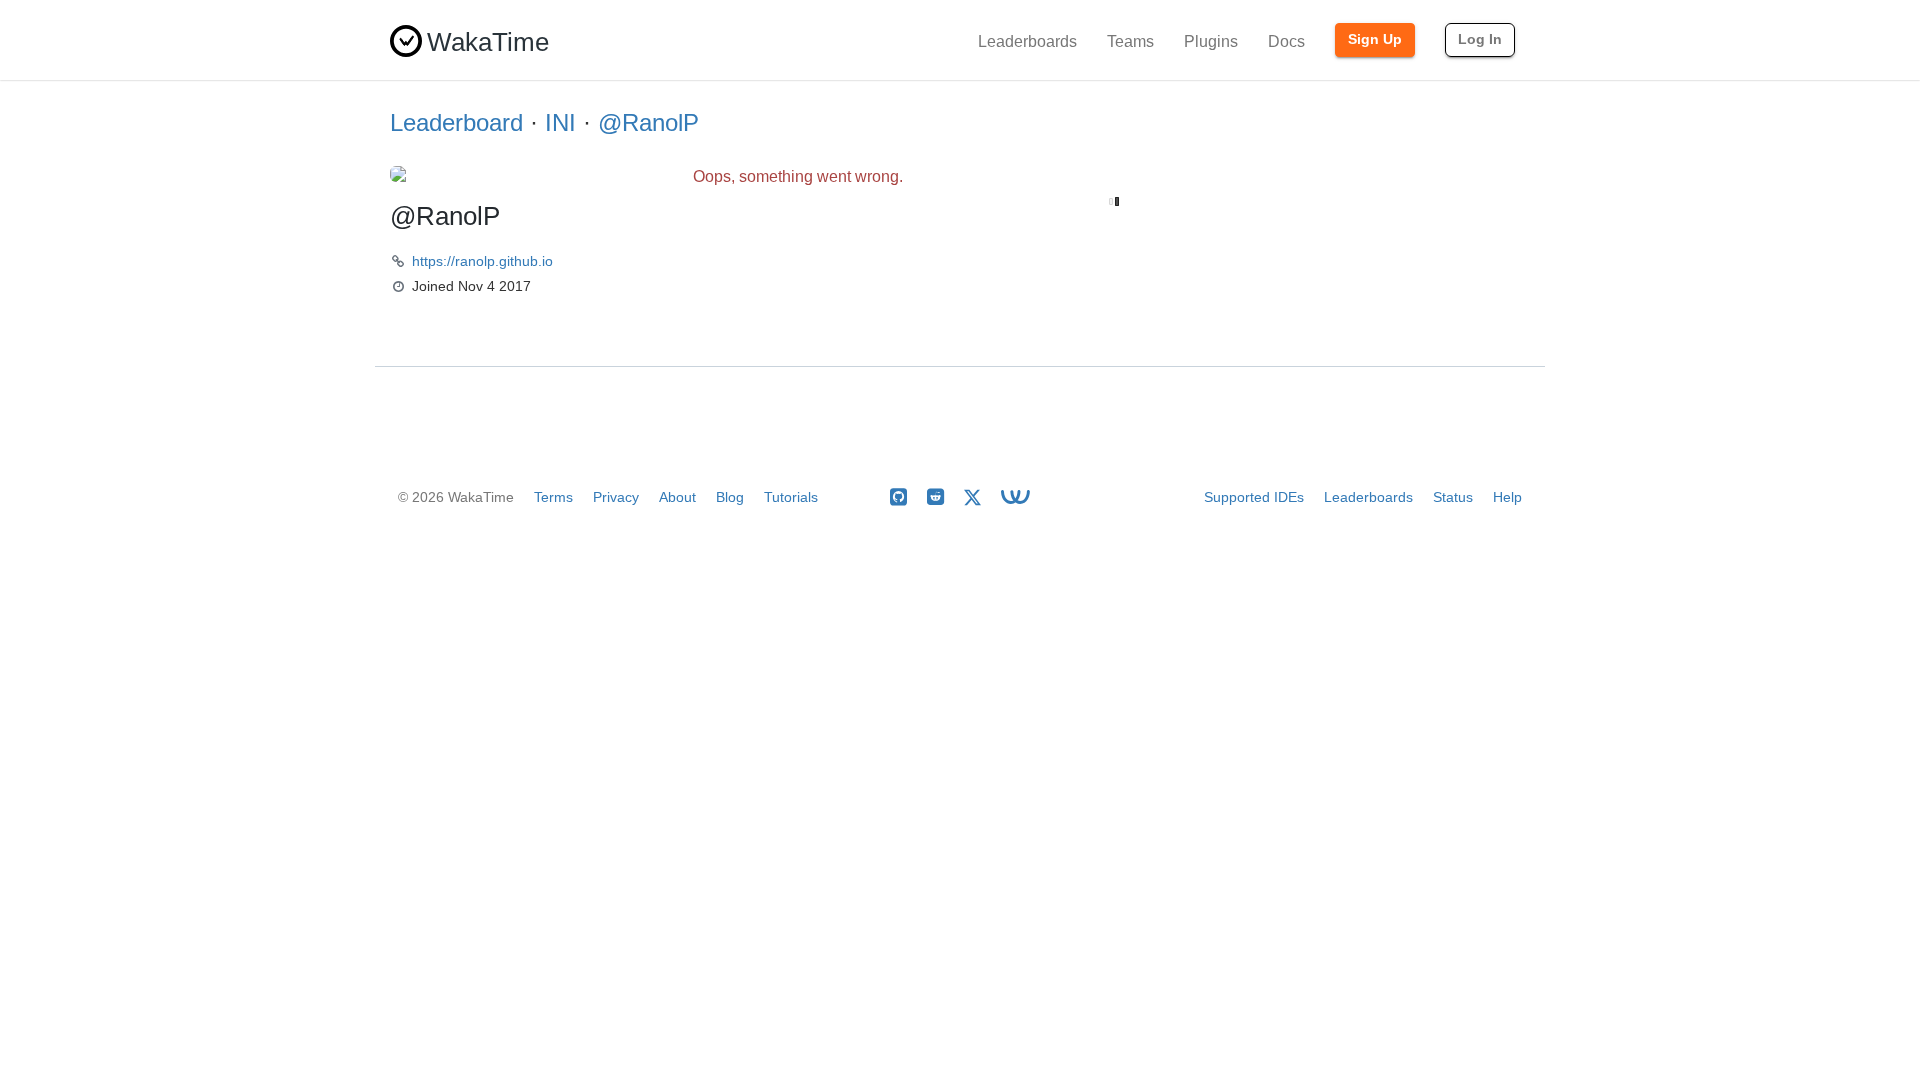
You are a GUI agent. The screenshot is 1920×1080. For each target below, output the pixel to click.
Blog (730, 497)
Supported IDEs (1254, 497)
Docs (1286, 41)
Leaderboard (456, 122)
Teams (1130, 41)
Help (1507, 497)
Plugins (1211, 41)
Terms (553, 497)
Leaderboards (1027, 41)
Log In (1480, 39)
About (677, 497)
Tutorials (791, 497)
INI (560, 122)
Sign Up (1375, 39)
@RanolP (648, 122)
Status (1453, 497)
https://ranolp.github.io (482, 261)
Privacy (616, 497)
